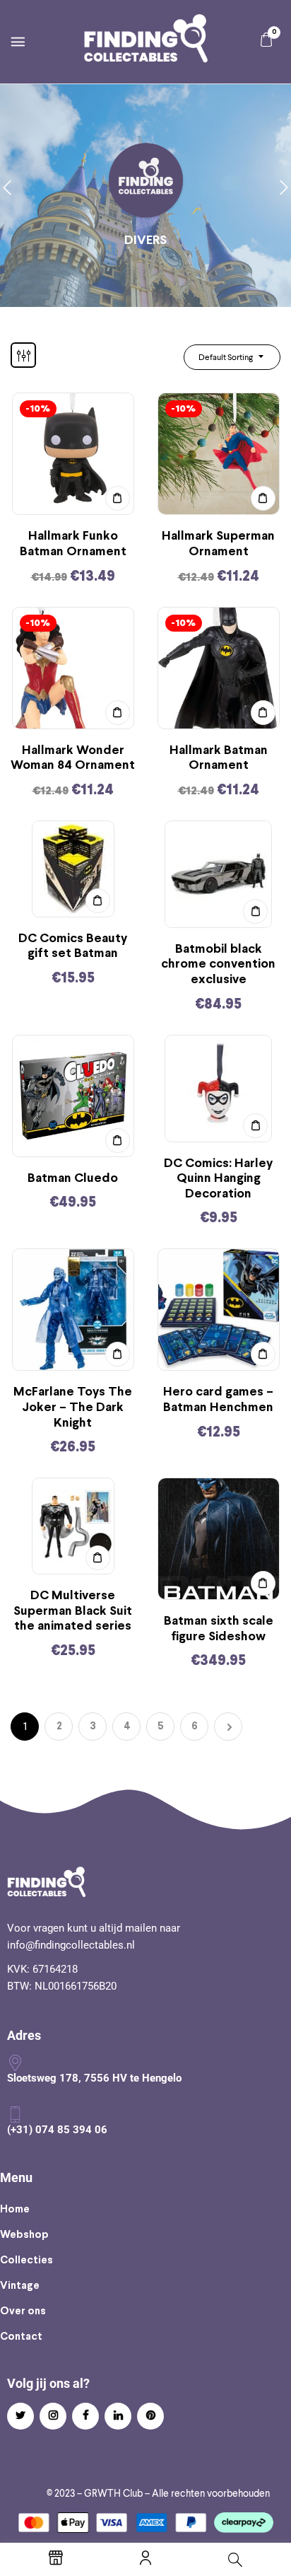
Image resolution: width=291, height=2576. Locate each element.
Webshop (24, 2235)
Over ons (23, 2311)
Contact (21, 2337)
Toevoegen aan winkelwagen (118, 498)
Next (228, 1727)
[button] (266, 40)
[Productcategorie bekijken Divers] (146, 181)
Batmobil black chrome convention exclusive (218, 965)
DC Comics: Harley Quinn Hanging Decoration (218, 1179)
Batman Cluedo (73, 1179)
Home (15, 2210)
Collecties (26, 2261)
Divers (145, 241)
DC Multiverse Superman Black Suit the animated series (73, 1611)
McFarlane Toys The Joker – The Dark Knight (73, 1408)
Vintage (20, 2286)
